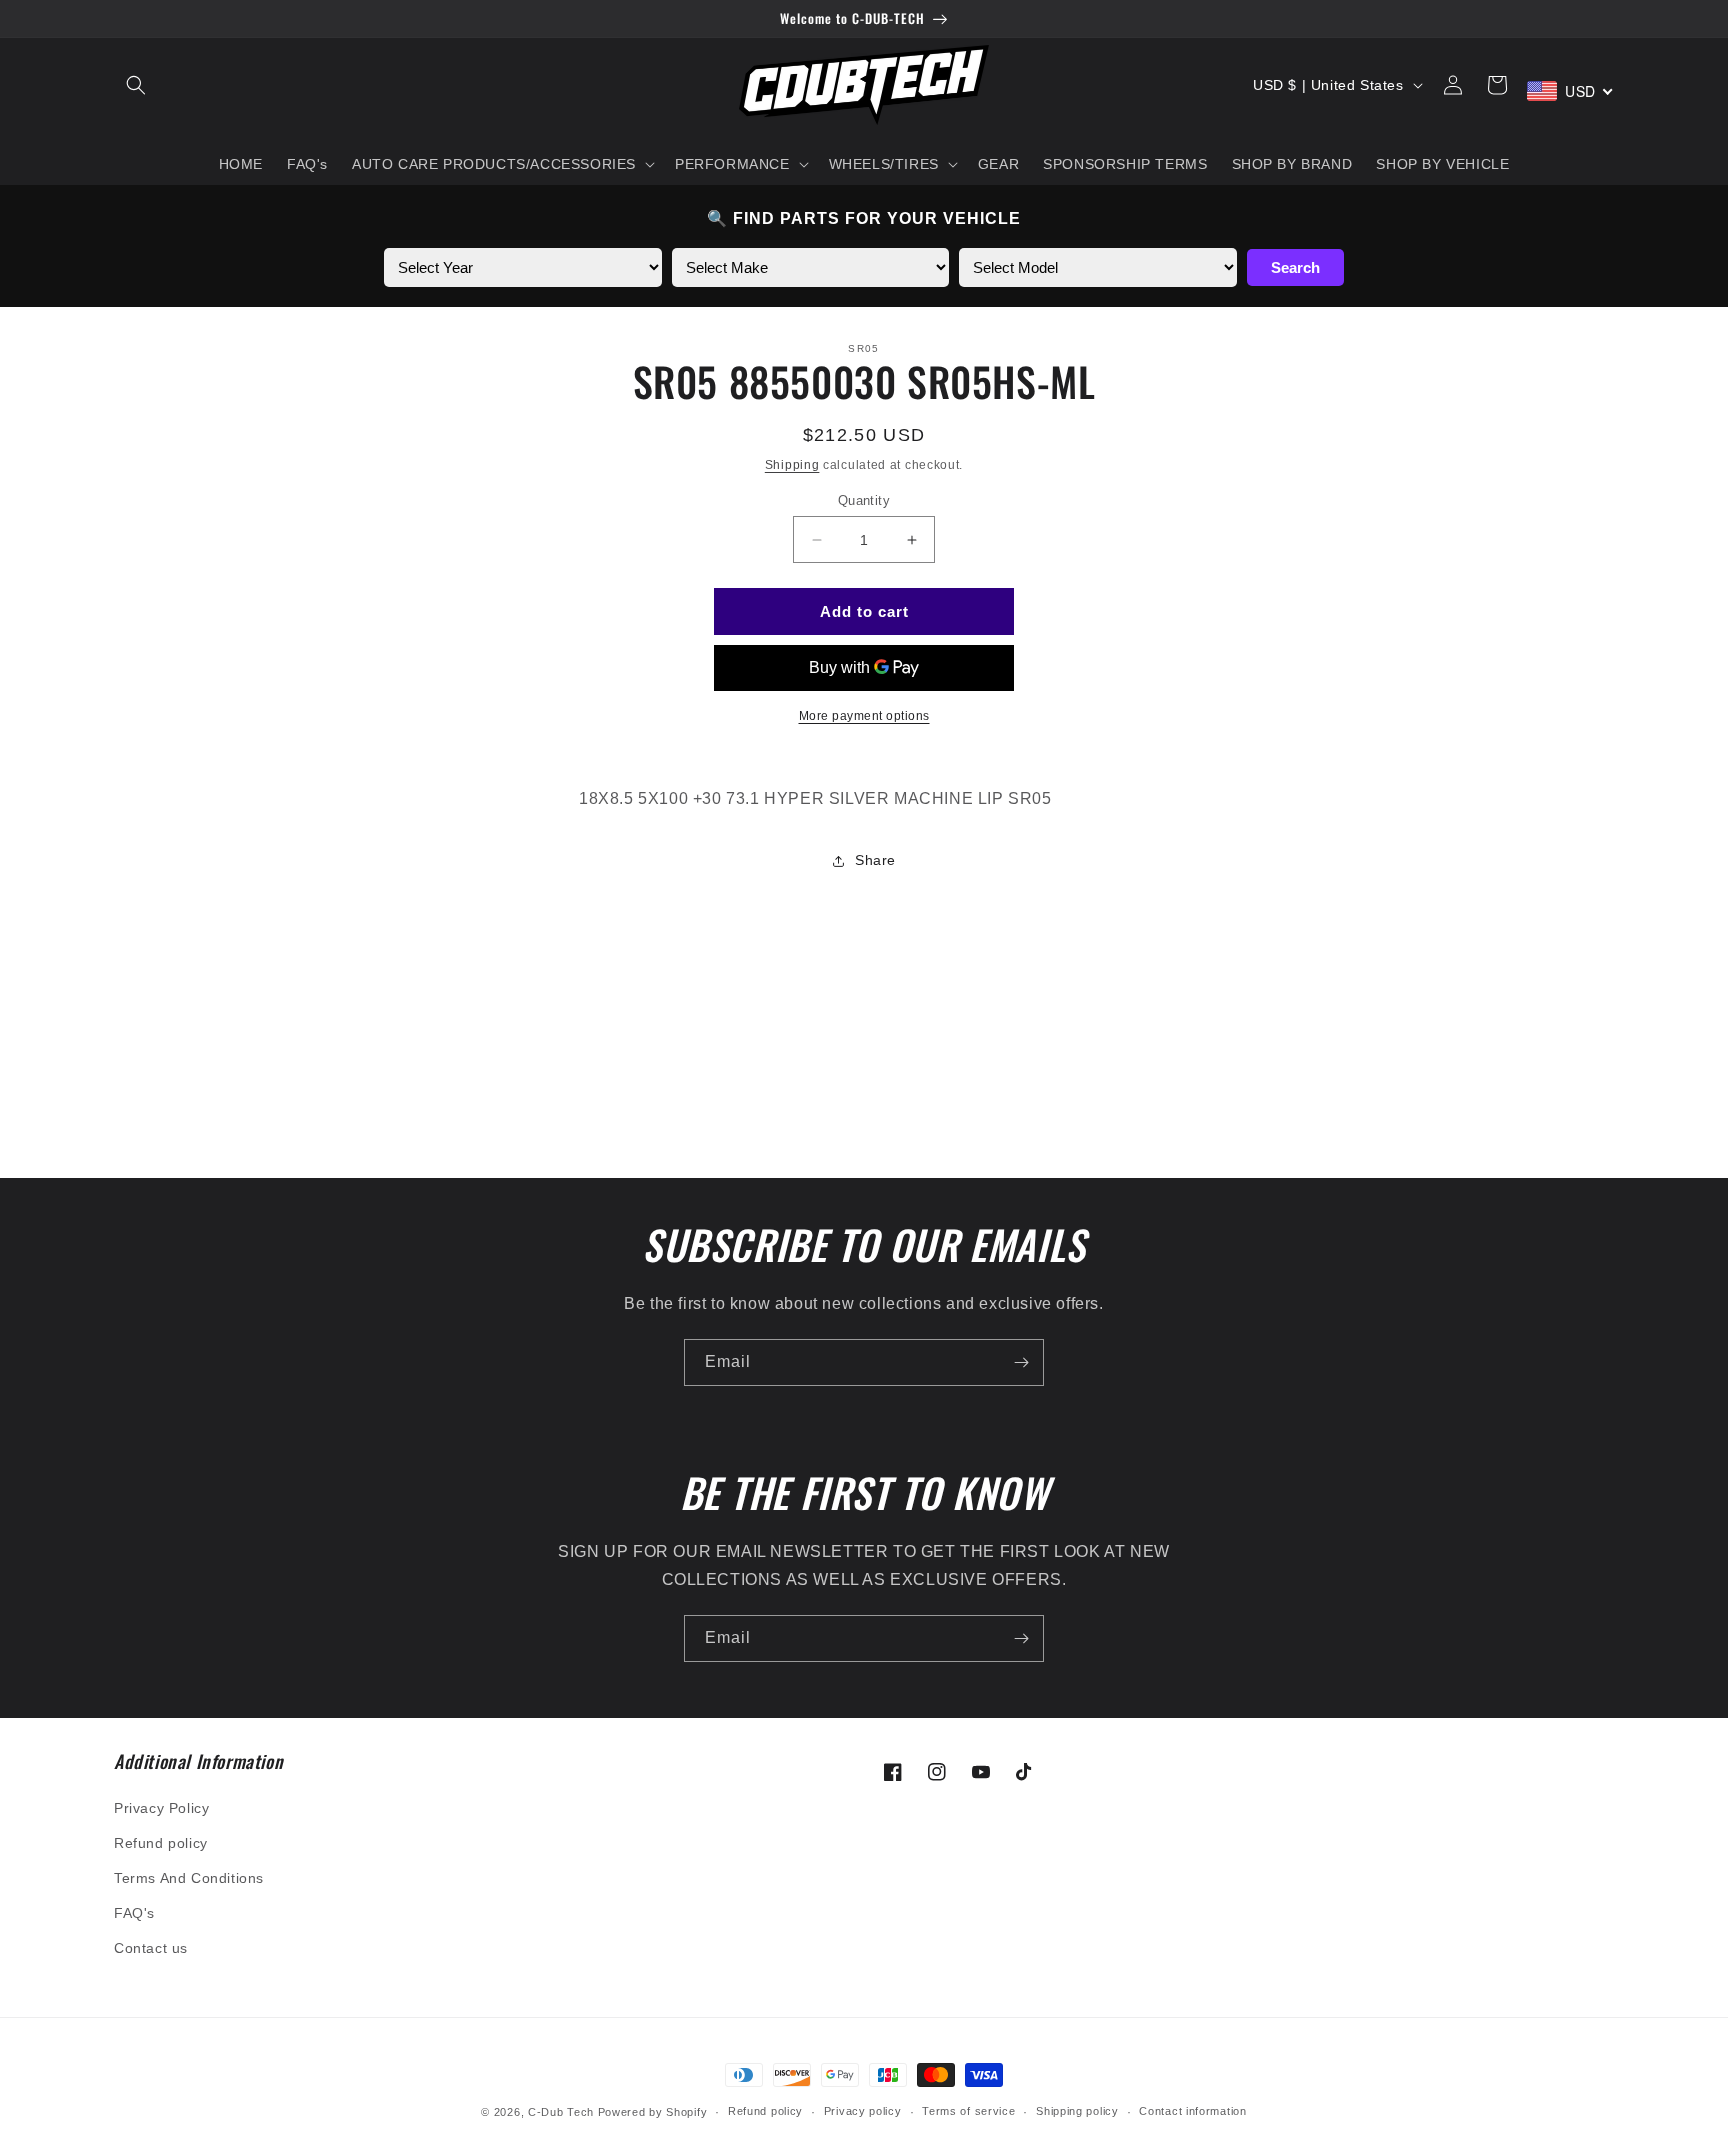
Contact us (151, 1948)
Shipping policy (1077, 2111)
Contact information (1192, 2111)
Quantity (864, 500)
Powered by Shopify (653, 2112)
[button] (136, 85)
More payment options (864, 716)
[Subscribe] (1021, 1362)
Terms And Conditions (189, 1878)
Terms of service (968, 2111)
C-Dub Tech (561, 2112)
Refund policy (161, 1843)
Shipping (792, 465)
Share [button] (875, 860)
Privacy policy (863, 2111)
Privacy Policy (161, 1808)
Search (1295, 267)
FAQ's (134, 1913)
